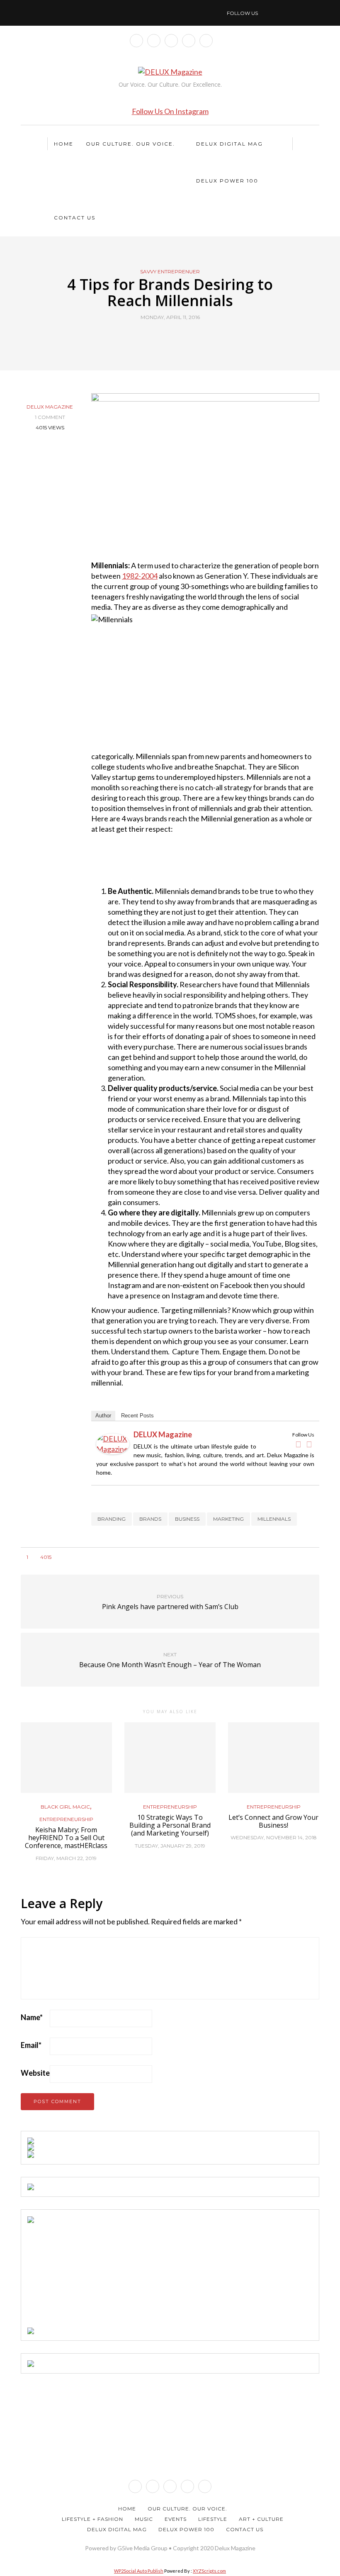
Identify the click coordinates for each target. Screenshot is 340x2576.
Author (103, 1416)
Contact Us (75, 218)
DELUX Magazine (50, 407)
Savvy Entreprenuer (170, 272)
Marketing (228, 1519)
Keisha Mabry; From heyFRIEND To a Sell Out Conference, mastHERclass (66, 1838)
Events (176, 2519)
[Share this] (154, 336)
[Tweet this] (165, 336)
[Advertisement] (90, 2275)
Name (32, 2017)
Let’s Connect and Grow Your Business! (273, 1821)
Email (31, 2045)
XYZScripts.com (209, 2571)
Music (144, 2519)
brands (150, 1519)
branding (112, 1519)
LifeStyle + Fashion (92, 2519)
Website (35, 2073)
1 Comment (50, 417)
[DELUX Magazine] (113, 1443)
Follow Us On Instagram (170, 111)
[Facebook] (298, 1444)
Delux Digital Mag (229, 144)
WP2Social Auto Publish (139, 2571)
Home (64, 144)
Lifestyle (213, 2519)
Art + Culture (261, 2519)
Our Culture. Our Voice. (130, 144)
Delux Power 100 (227, 181)
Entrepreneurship (66, 1819)
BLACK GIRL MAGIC (65, 1807)
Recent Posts (137, 1416)
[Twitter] (309, 1444)
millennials (274, 1519)
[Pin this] (186, 336)
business (187, 1519)
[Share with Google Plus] (175, 336)
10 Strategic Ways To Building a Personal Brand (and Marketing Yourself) (170, 1825)
